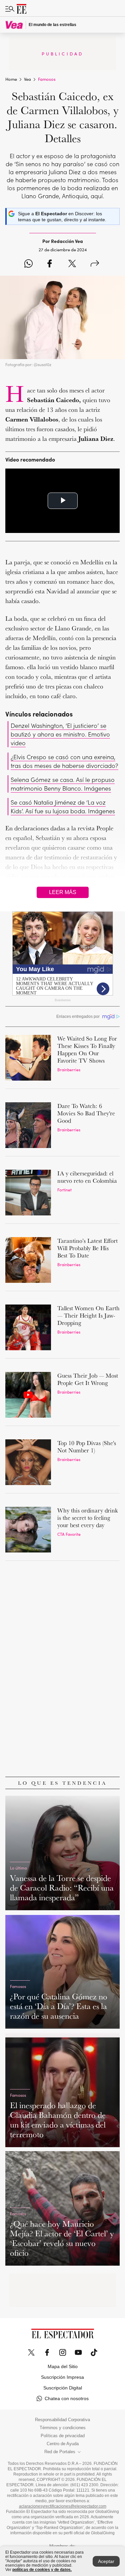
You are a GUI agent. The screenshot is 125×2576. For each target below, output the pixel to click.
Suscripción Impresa (62, 2377)
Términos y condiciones (63, 2428)
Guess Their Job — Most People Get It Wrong (88, 1379)
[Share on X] (72, 264)
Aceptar (106, 2561)
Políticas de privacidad (63, 2436)
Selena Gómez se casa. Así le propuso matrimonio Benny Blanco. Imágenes (63, 784)
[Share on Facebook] (49, 264)
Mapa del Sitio (63, 2366)
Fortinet (64, 1190)
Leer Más (63, 892)
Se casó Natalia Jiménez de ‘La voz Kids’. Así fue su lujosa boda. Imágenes (63, 806)
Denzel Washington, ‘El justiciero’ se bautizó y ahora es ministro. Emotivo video (60, 734)
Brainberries (69, 1069)
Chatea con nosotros (67, 2398)
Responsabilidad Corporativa (62, 2420)
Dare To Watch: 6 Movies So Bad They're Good (86, 1113)
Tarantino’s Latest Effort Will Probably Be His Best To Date (87, 1248)
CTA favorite (69, 1534)
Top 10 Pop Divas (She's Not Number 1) (87, 1447)
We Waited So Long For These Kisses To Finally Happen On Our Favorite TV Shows (87, 1049)
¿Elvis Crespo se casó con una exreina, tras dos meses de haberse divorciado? (64, 761)
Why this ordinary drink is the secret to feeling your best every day (87, 1518)
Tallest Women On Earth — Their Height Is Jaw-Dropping (88, 1315)
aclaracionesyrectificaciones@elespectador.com (63, 2506)
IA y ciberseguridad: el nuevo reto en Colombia (87, 1177)
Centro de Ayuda (63, 2444)
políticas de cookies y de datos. (42, 2570)
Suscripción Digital (63, 2388)
